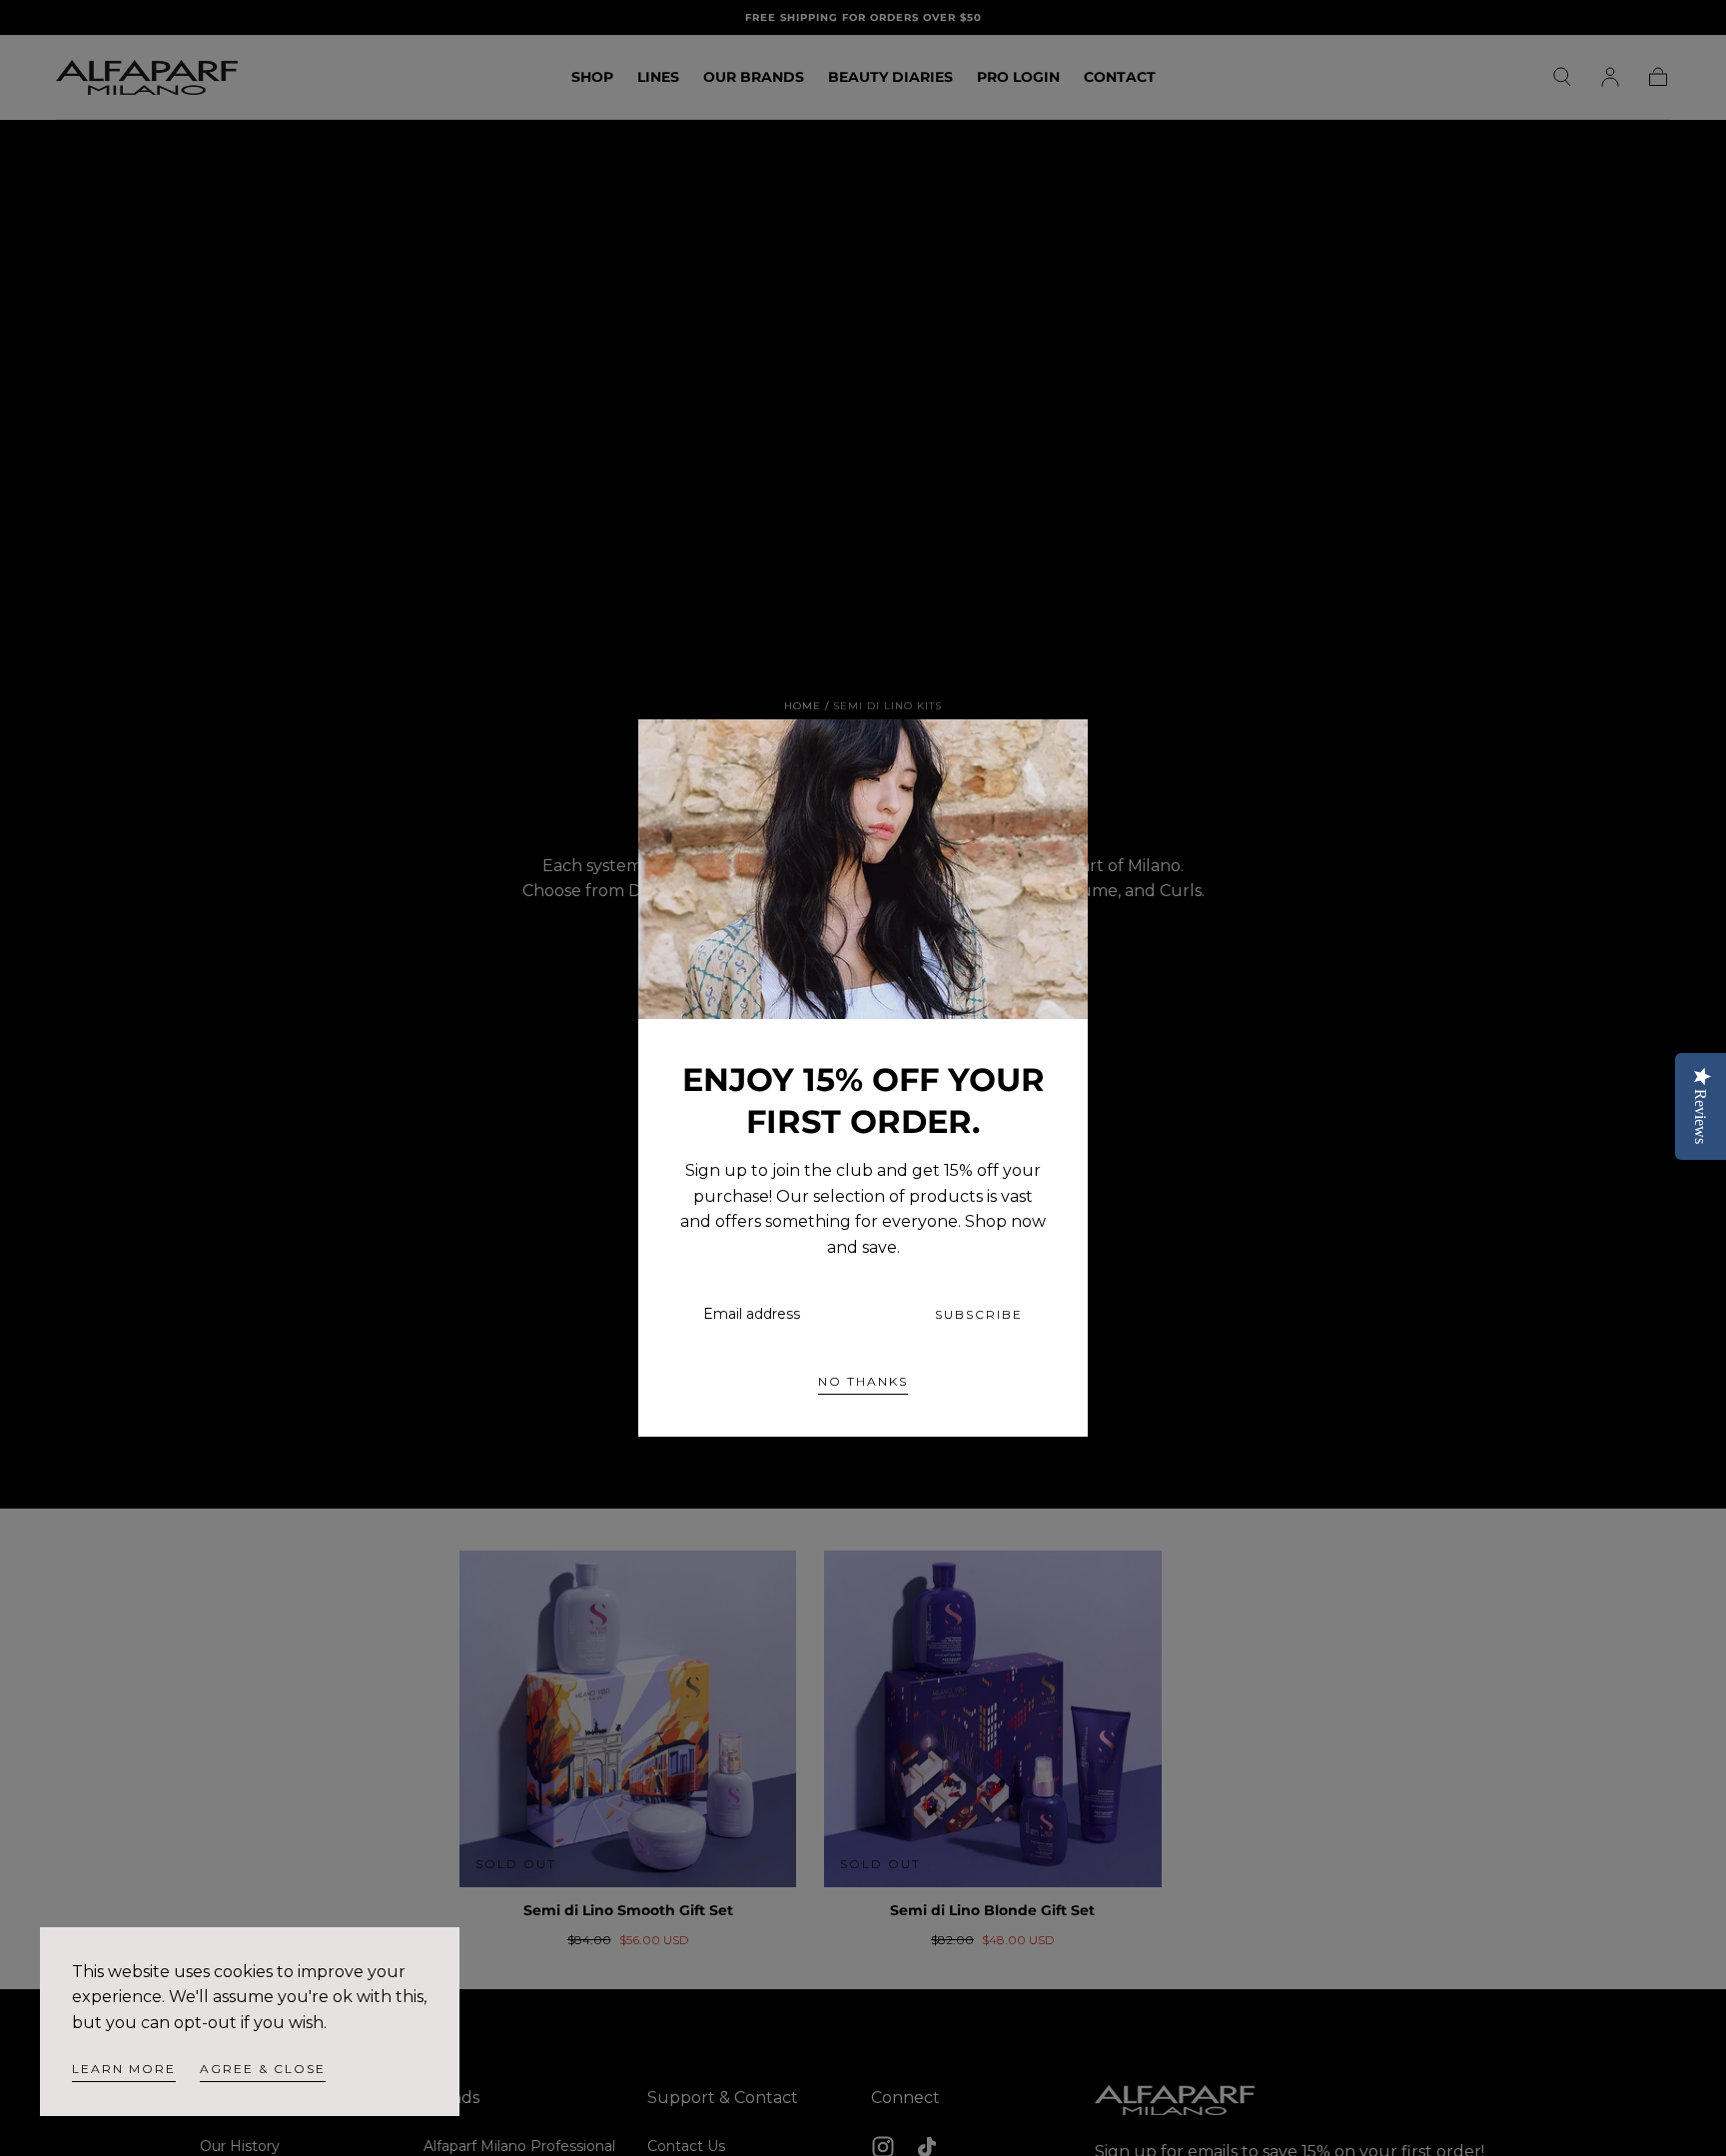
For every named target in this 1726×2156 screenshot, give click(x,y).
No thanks (863, 1381)
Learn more (124, 2069)
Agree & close (263, 2069)
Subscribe (979, 1314)
